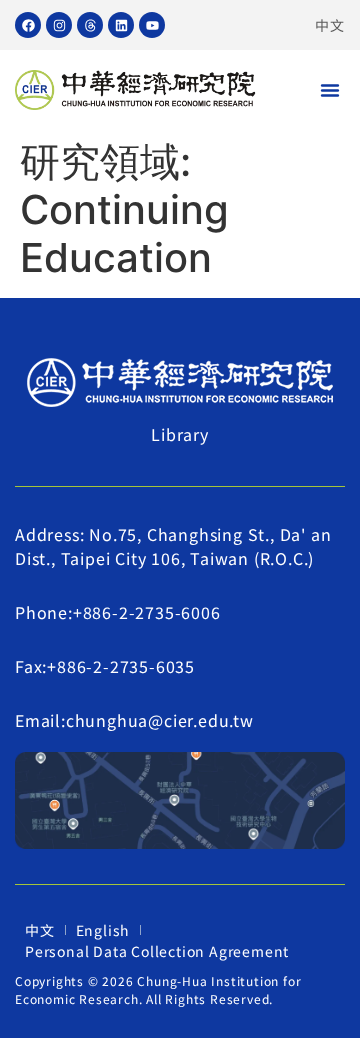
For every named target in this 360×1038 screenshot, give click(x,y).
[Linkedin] (121, 25)
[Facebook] (28, 25)
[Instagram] (59, 25)
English (103, 930)
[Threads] (90, 25)
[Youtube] (152, 25)
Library (180, 434)
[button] (330, 90)
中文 (330, 25)
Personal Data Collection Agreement (157, 951)
